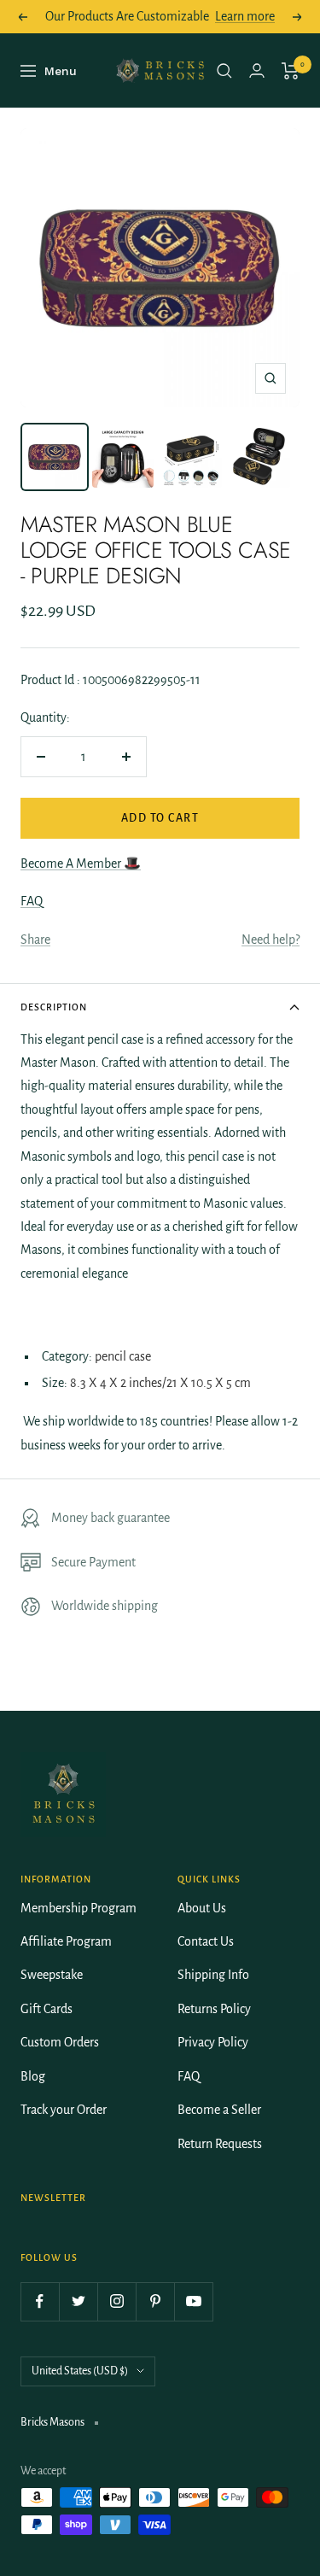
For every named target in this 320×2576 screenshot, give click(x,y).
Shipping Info (213, 1975)
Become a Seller (219, 2110)
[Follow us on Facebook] (40, 2301)
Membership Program (79, 1908)
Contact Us (206, 1941)
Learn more (245, 16)
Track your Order (64, 2110)
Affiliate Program (66, 1941)
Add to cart (160, 818)
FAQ (32, 901)
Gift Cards (47, 2009)
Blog (33, 2076)
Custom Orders (60, 2042)
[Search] (224, 71)
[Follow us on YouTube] (193, 2301)
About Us (202, 1908)
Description (54, 1007)
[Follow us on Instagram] (116, 2301)
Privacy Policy (213, 2042)
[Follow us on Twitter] (78, 2301)
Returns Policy (214, 2009)
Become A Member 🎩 (81, 864)
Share (35, 940)
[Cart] (291, 71)
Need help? (271, 940)
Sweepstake (52, 1975)
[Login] (257, 70)
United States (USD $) (80, 2371)
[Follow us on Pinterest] (155, 2301)
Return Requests (220, 2144)
